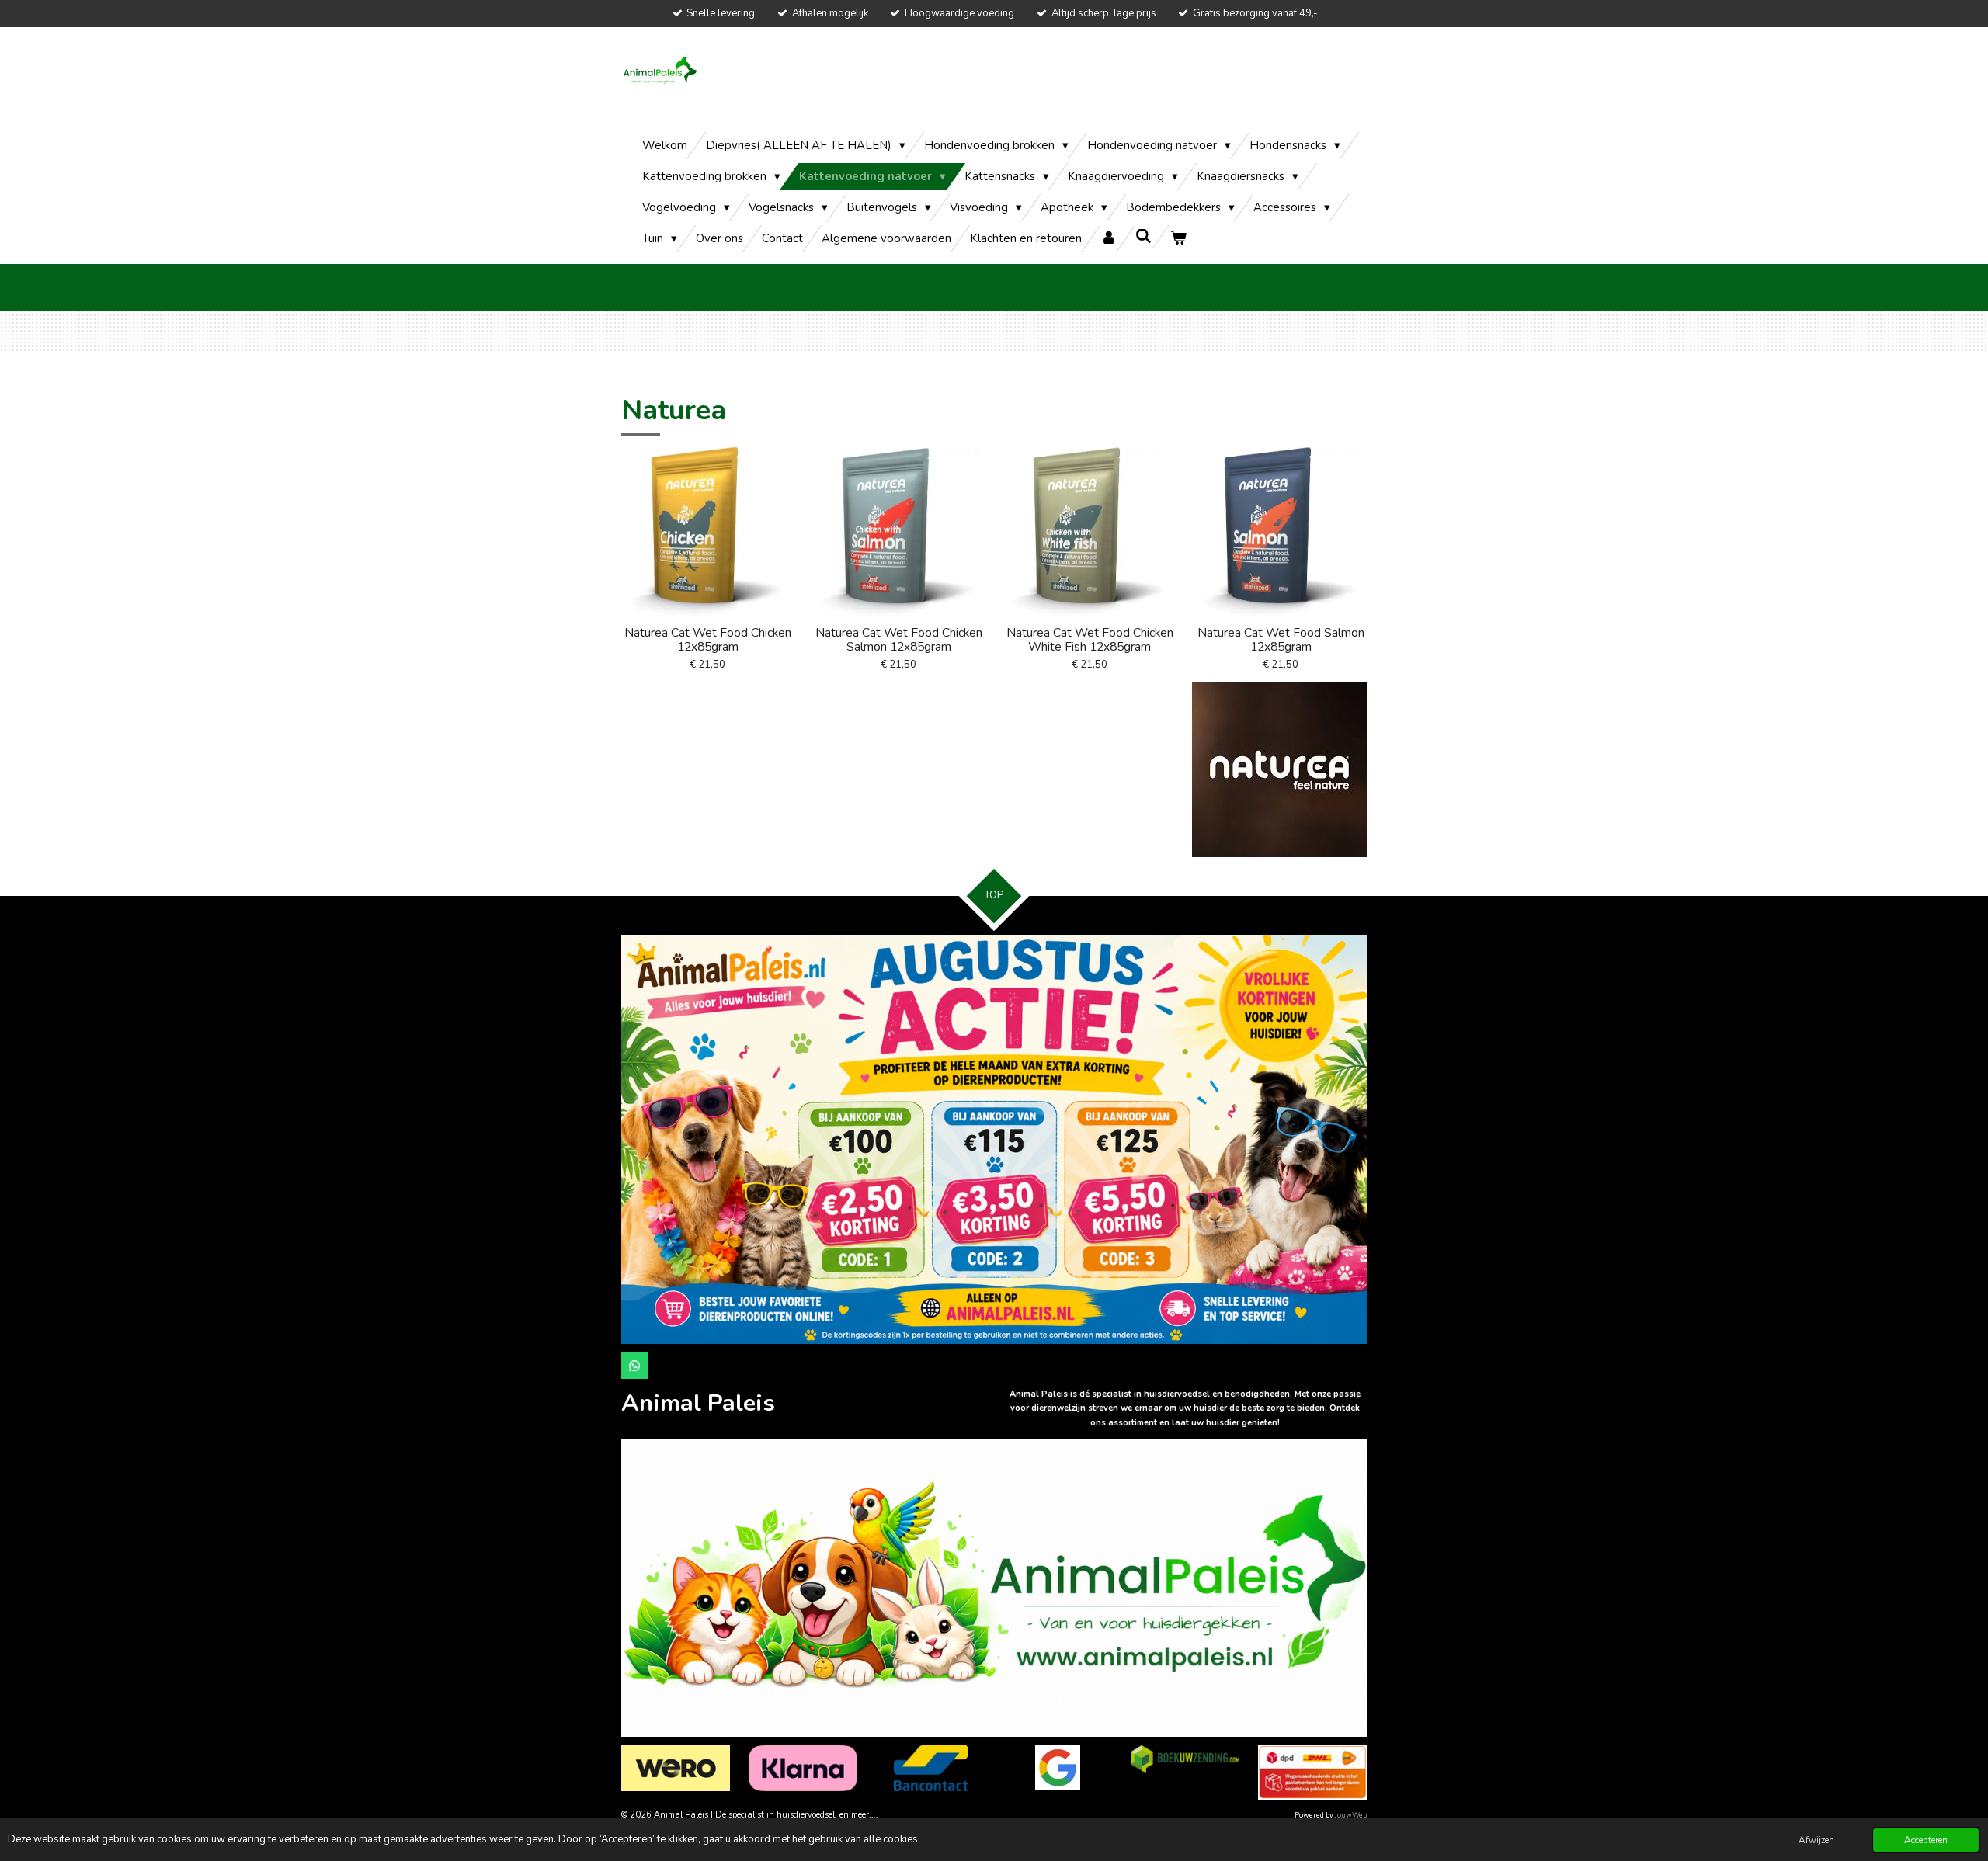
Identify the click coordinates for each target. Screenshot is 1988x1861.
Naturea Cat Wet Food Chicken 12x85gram (708, 640)
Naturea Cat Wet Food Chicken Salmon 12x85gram (899, 640)
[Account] (1109, 239)
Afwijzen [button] (1816, 1840)
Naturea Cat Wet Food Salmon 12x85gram (1281, 640)
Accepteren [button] (1926, 1840)
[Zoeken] (1143, 237)
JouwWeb (1351, 1815)
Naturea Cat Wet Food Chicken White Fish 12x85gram (1090, 640)
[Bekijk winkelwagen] (1178, 239)
